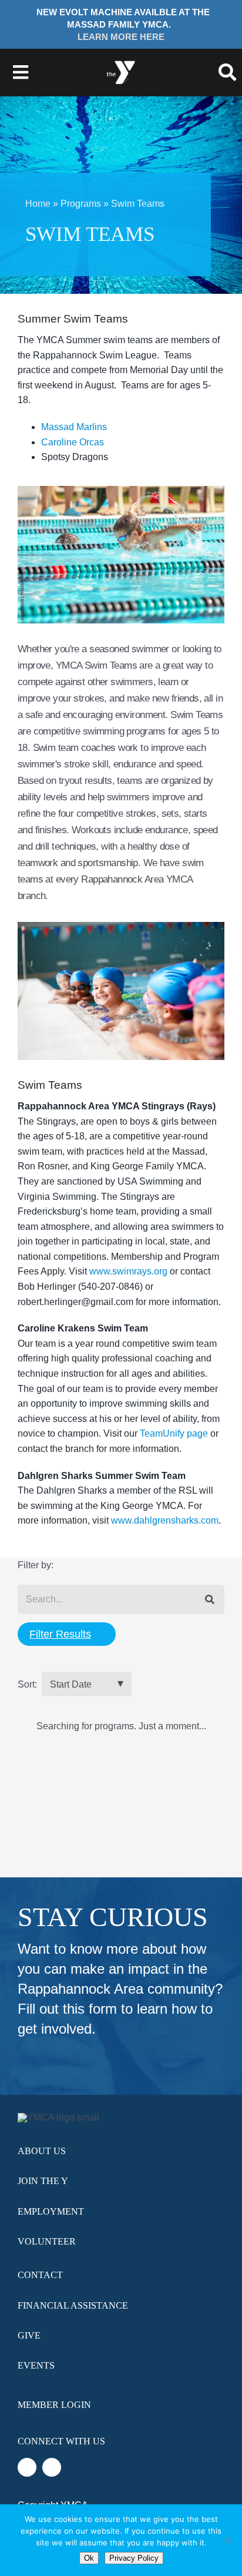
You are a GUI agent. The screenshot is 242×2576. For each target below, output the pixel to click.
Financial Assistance (73, 2305)
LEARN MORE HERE (121, 37)
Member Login (54, 2405)
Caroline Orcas (73, 442)
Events (36, 2365)
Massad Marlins (74, 427)
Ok (89, 2558)
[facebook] (27, 2467)
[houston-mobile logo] (121, 59)
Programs (81, 204)
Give (29, 2335)
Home (38, 204)
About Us (42, 2151)
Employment (51, 2211)
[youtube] (52, 2467)
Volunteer (47, 2241)
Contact (40, 2275)
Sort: (27, 1684)
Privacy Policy (134, 2558)
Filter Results (60, 1634)
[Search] (210, 1600)
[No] (227, 2540)
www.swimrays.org (128, 1271)
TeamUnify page (174, 1433)
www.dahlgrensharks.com (165, 1520)
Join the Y (43, 2181)
